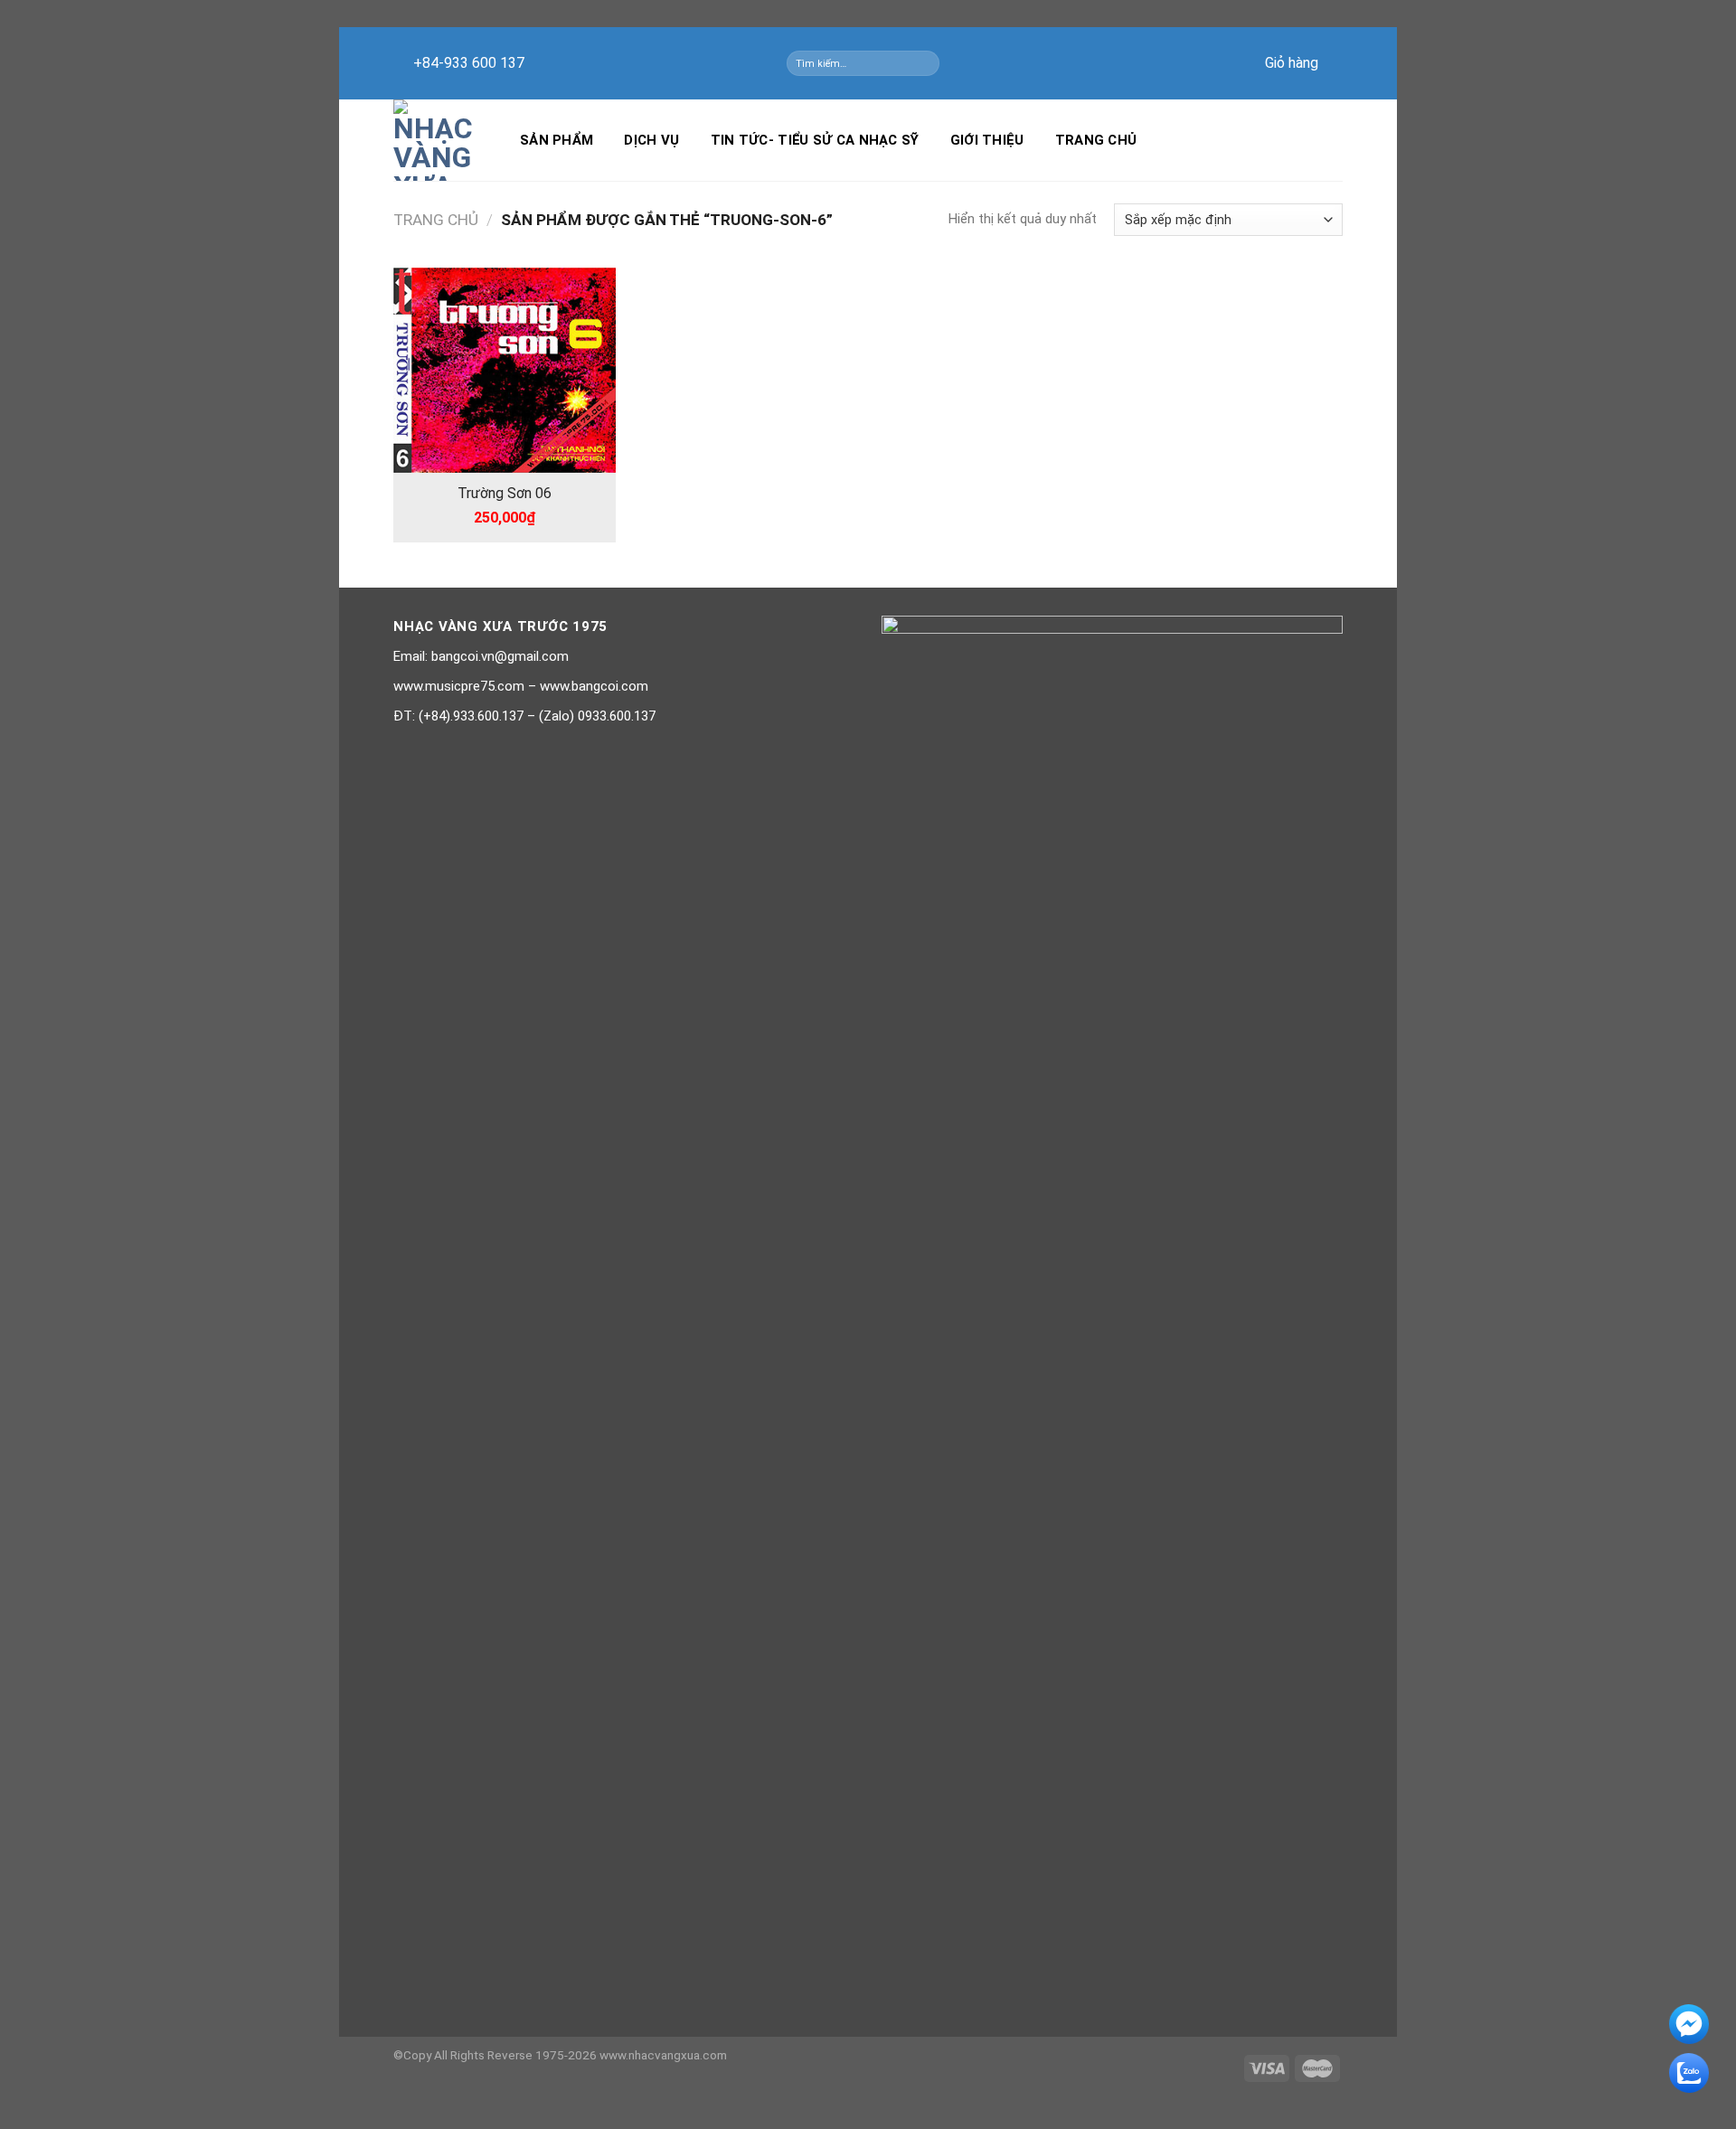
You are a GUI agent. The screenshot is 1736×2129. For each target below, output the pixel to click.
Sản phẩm (557, 140)
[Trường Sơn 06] (505, 370)
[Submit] (929, 63)
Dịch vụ (651, 140)
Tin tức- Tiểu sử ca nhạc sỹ (815, 140)
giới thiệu (987, 140)
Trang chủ (1096, 140)
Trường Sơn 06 (505, 493)
